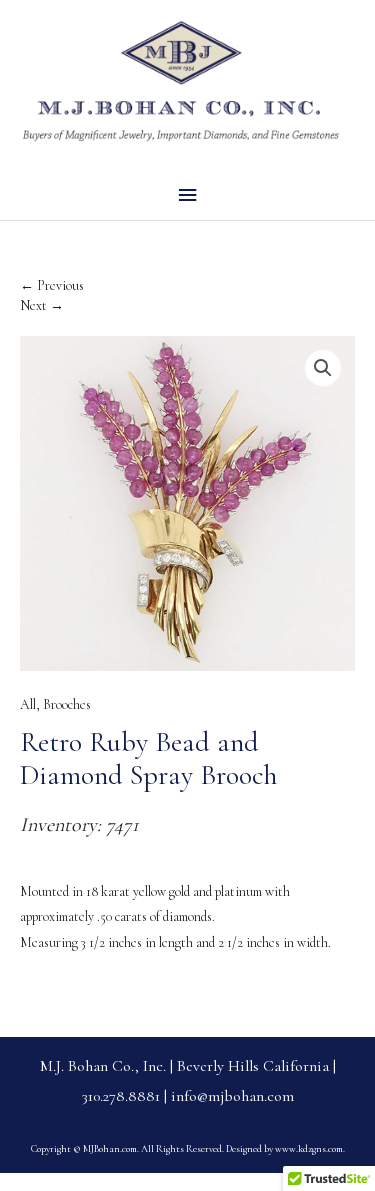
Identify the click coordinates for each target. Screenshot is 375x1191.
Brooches (67, 704)
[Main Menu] (187, 195)
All (28, 704)
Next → (42, 305)
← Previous (52, 285)
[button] (323, 368)
